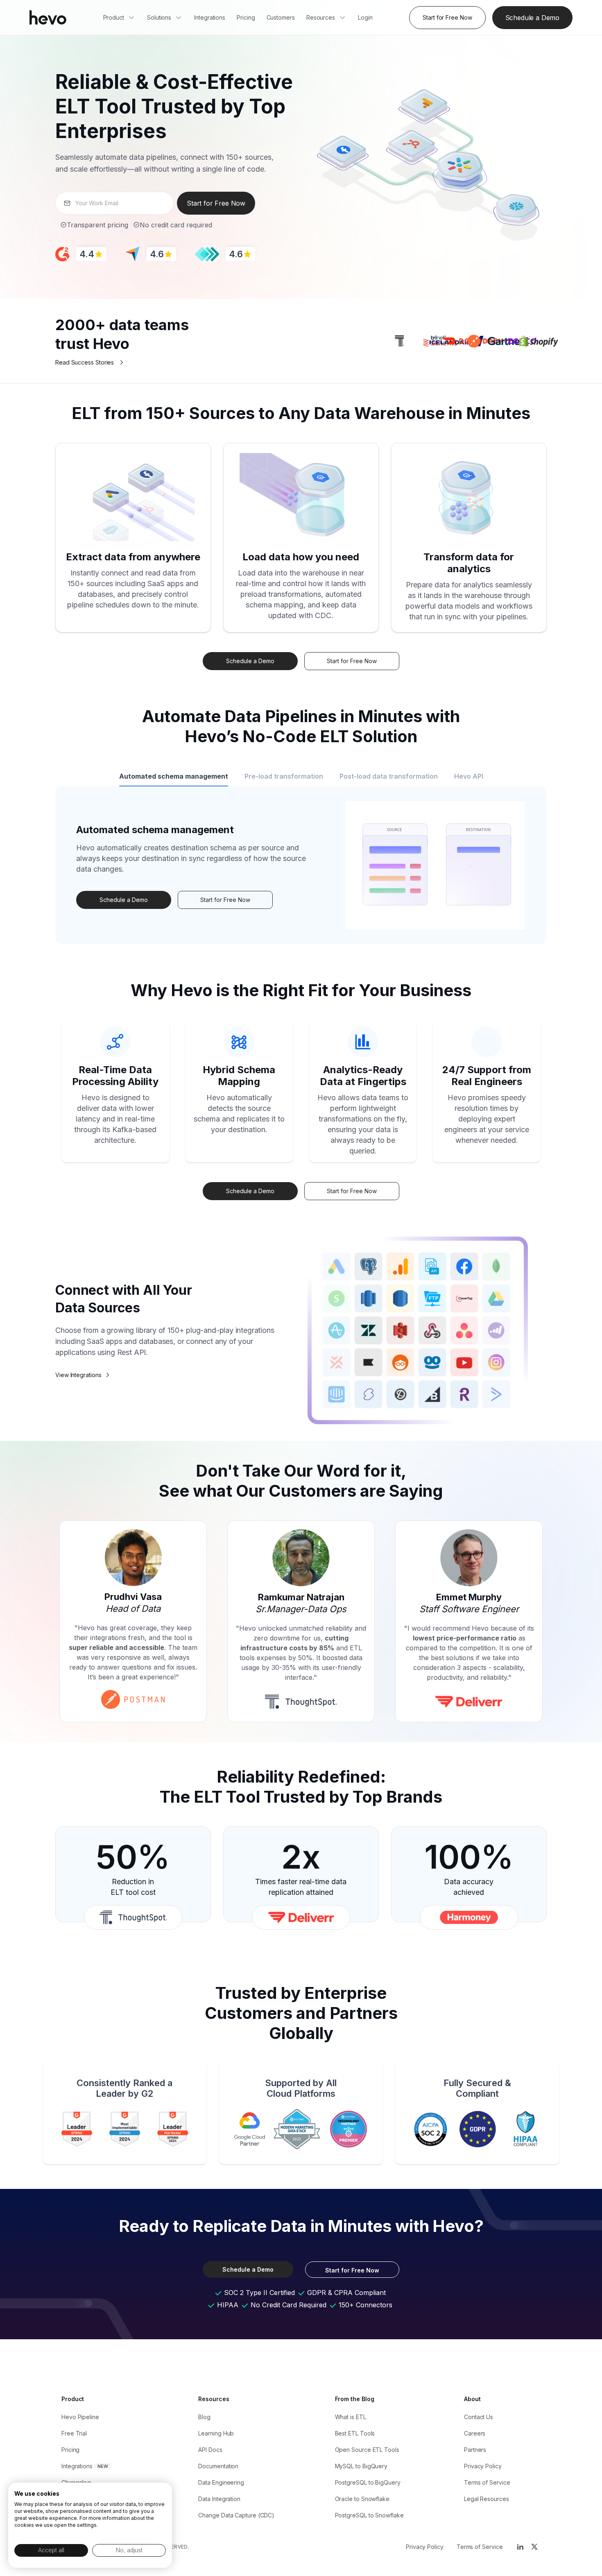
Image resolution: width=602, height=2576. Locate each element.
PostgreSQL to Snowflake (369, 2515)
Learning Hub (216, 2433)
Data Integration (219, 2499)
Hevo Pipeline (80, 2417)
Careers (475, 2433)
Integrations (77, 2466)
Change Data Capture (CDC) (236, 2515)
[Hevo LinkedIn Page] (520, 2547)
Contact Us (479, 2417)
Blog (204, 2417)
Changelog (76, 2482)
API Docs (210, 2450)
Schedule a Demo (532, 18)
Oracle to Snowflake (362, 2499)
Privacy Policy (483, 2466)
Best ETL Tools (355, 2433)
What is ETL (351, 2417)
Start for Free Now (447, 17)
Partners (475, 2450)
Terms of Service (487, 2482)
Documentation (218, 2466)
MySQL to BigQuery (361, 2466)
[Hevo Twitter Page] (534, 2547)
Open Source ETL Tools (367, 2450)
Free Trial (74, 2433)
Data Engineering (221, 2482)
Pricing (70, 2450)
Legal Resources (487, 2499)
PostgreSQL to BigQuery (368, 2482)
